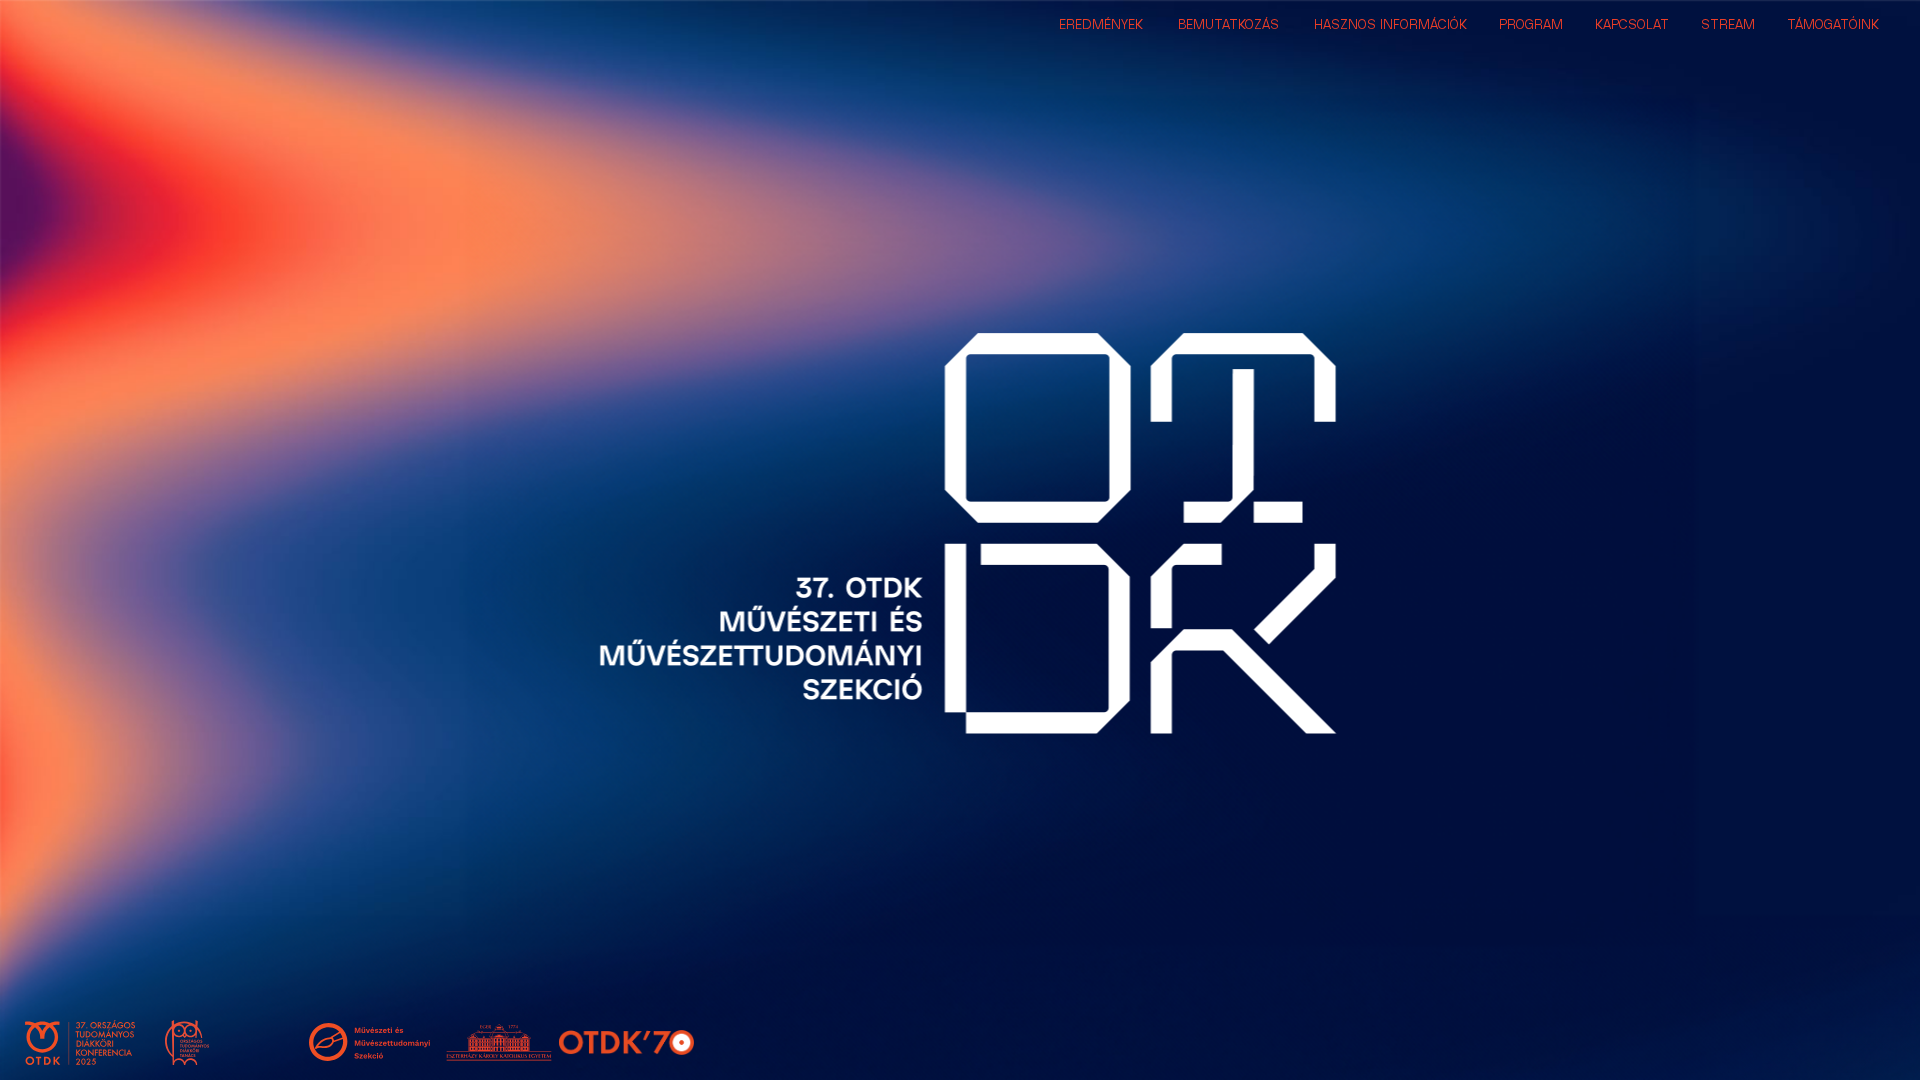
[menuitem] (1101, 25)
